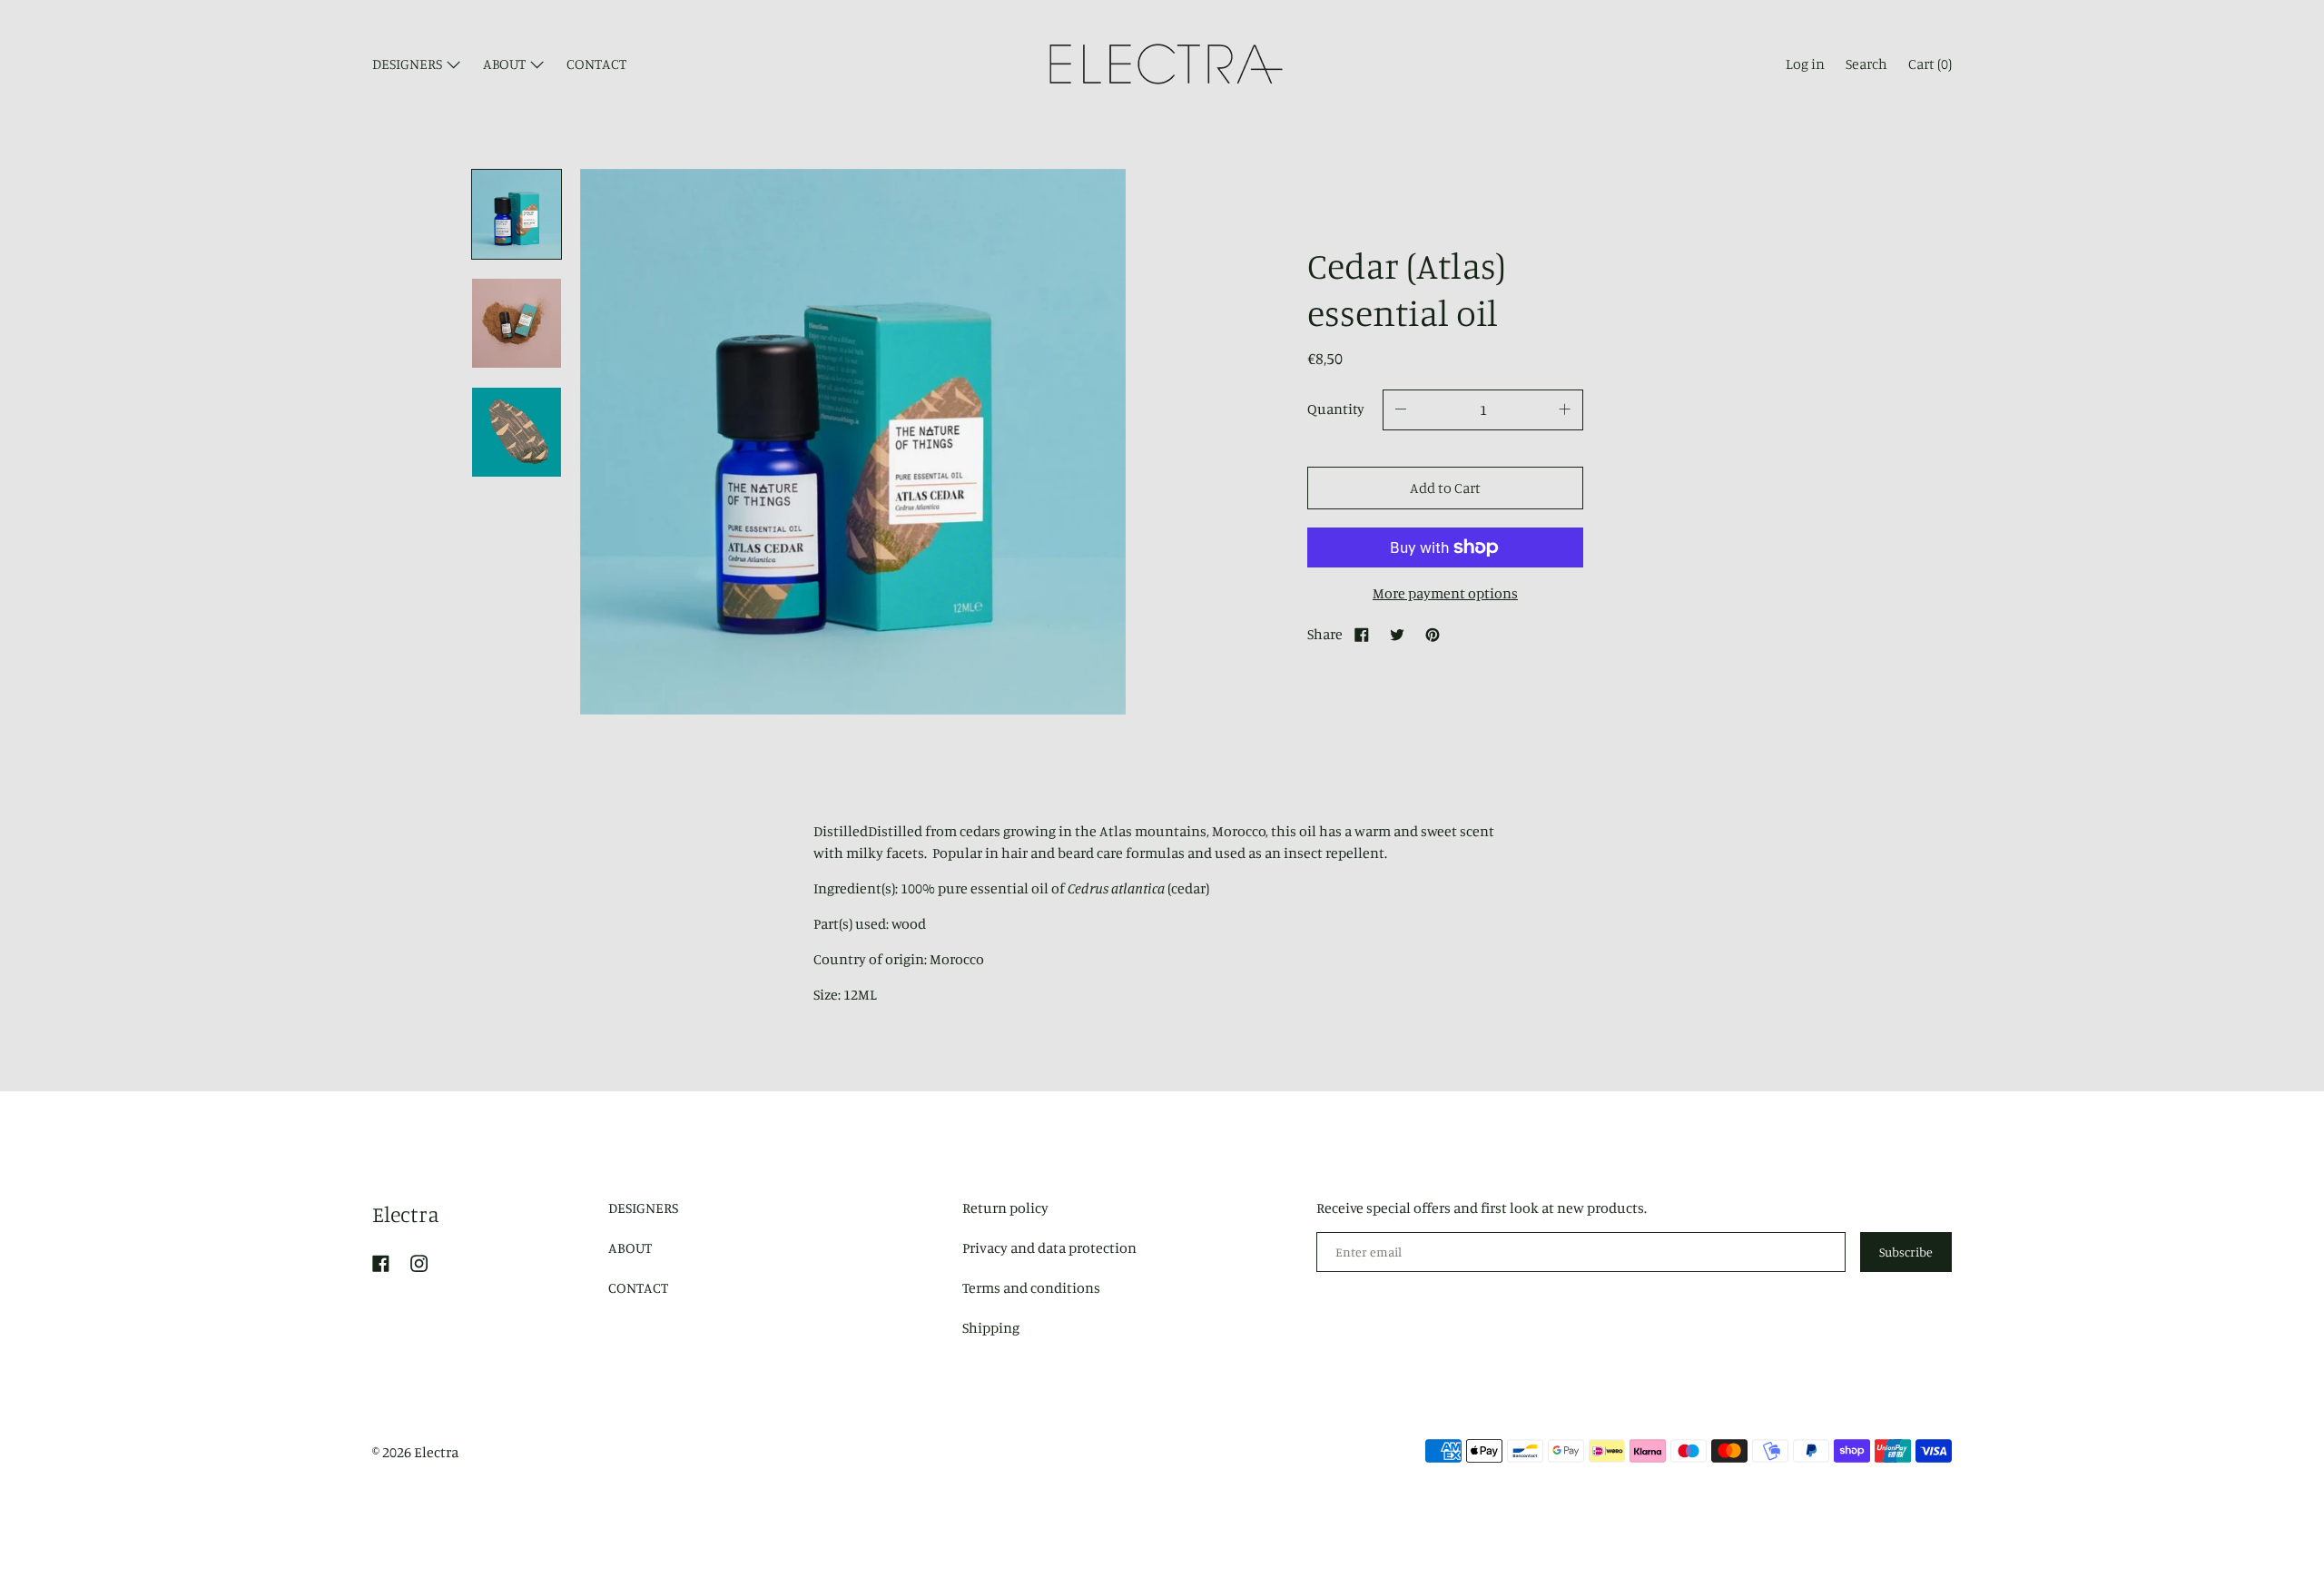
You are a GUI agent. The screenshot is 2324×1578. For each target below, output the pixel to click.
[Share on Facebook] (1362, 634)
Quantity (1336, 409)
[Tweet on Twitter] (1397, 634)
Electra (406, 1214)
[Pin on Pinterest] (1433, 634)
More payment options (1445, 593)
